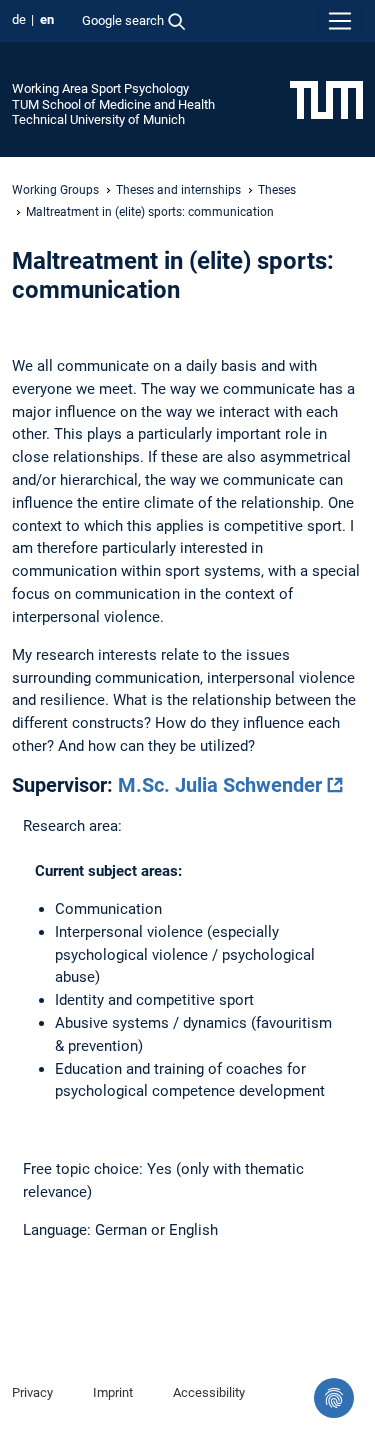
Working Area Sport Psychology (100, 88)
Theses (277, 190)
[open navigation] (340, 21)
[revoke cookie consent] (334, 1398)
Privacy (32, 1392)
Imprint (113, 1392)
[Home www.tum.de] (326, 99)
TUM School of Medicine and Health (113, 104)
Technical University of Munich (98, 119)
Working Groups (55, 190)
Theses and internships (178, 190)
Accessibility (209, 1392)
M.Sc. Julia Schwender (220, 785)
